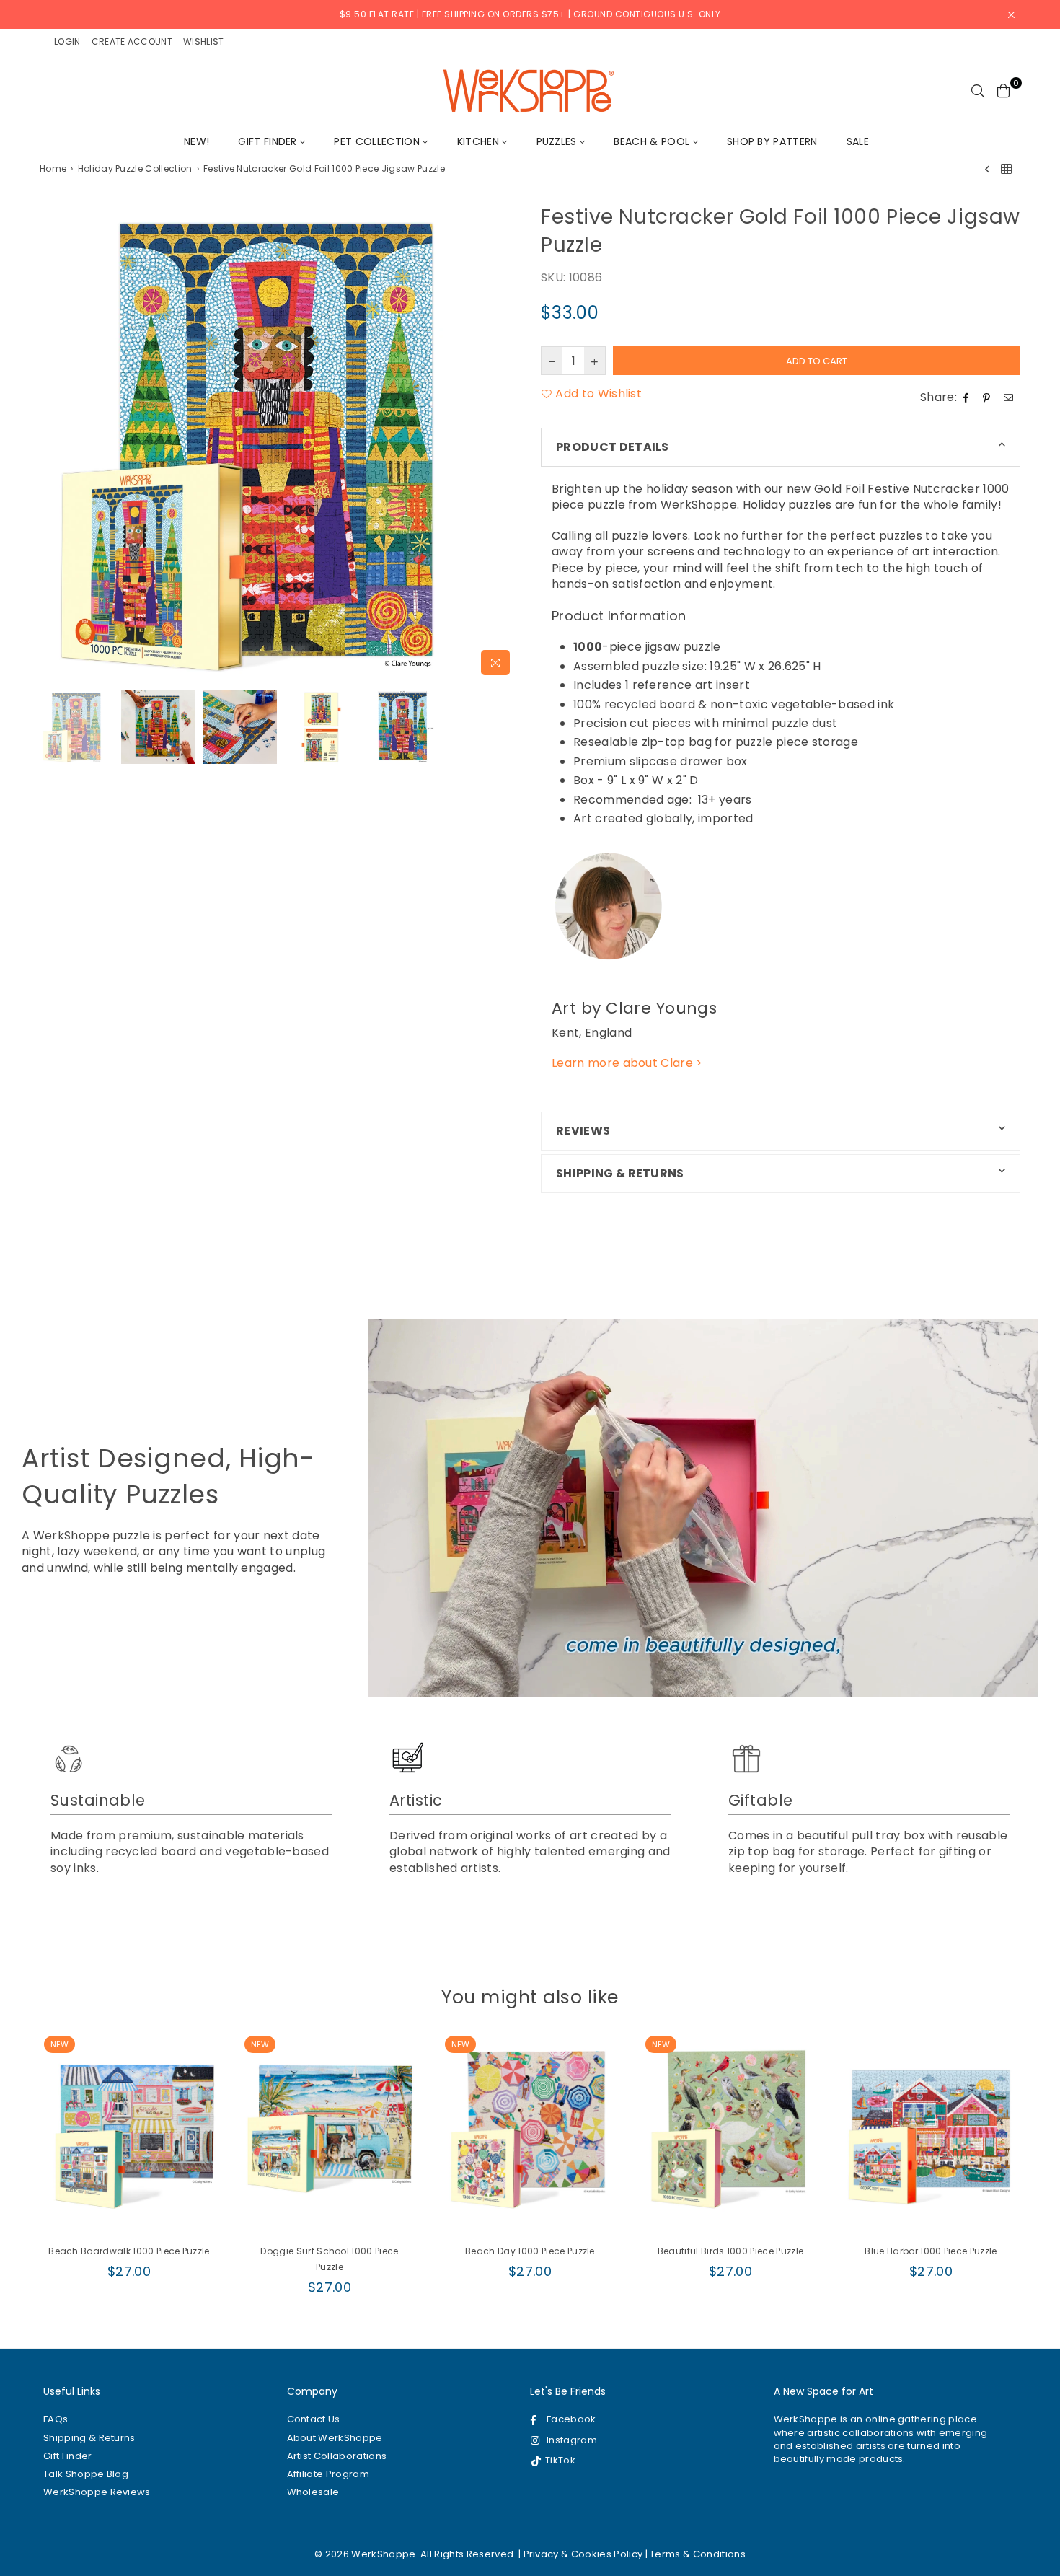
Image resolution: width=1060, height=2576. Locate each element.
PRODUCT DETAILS (613, 447)
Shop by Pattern (772, 141)
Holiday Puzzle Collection (135, 169)
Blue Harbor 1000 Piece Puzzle (931, 2251)
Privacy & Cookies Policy (583, 2554)
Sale (858, 141)
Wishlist (204, 41)
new (59, 2044)
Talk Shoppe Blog (86, 2474)
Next (507, 443)
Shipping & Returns (89, 2438)
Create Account (132, 41)
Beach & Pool (653, 141)
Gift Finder (269, 141)
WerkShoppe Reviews (97, 2492)
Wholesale (313, 2492)
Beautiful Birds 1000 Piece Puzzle (731, 2251)
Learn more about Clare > (627, 1063)
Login (67, 41)
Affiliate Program (328, 2474)
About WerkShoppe (335, 2438)
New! (196, 141)
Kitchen (480, 141)
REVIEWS (583, 1131)
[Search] (978, 90)
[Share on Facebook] (968, 397)
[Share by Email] (1010, 397)
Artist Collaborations (337, 2456)
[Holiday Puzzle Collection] (1006, 169)
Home (53, 169)
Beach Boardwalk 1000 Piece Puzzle (129, 2251)
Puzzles (558, 141)
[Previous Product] (987, 169)
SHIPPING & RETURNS (620, 1173)
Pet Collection (378, 141)
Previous (52, 443)
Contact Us (314, 2419)
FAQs (56, 2419)
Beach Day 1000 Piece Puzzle (530, 2251)
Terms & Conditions (698, 2554)
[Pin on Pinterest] (988, 397)
